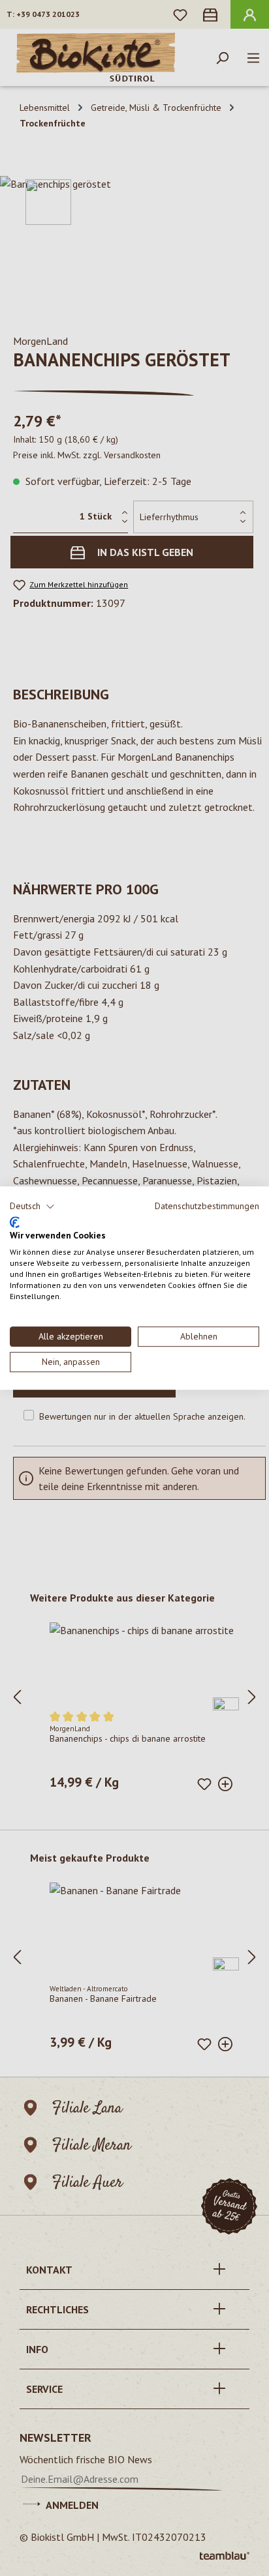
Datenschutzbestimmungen (207, 1206)
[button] (32, 1207)
